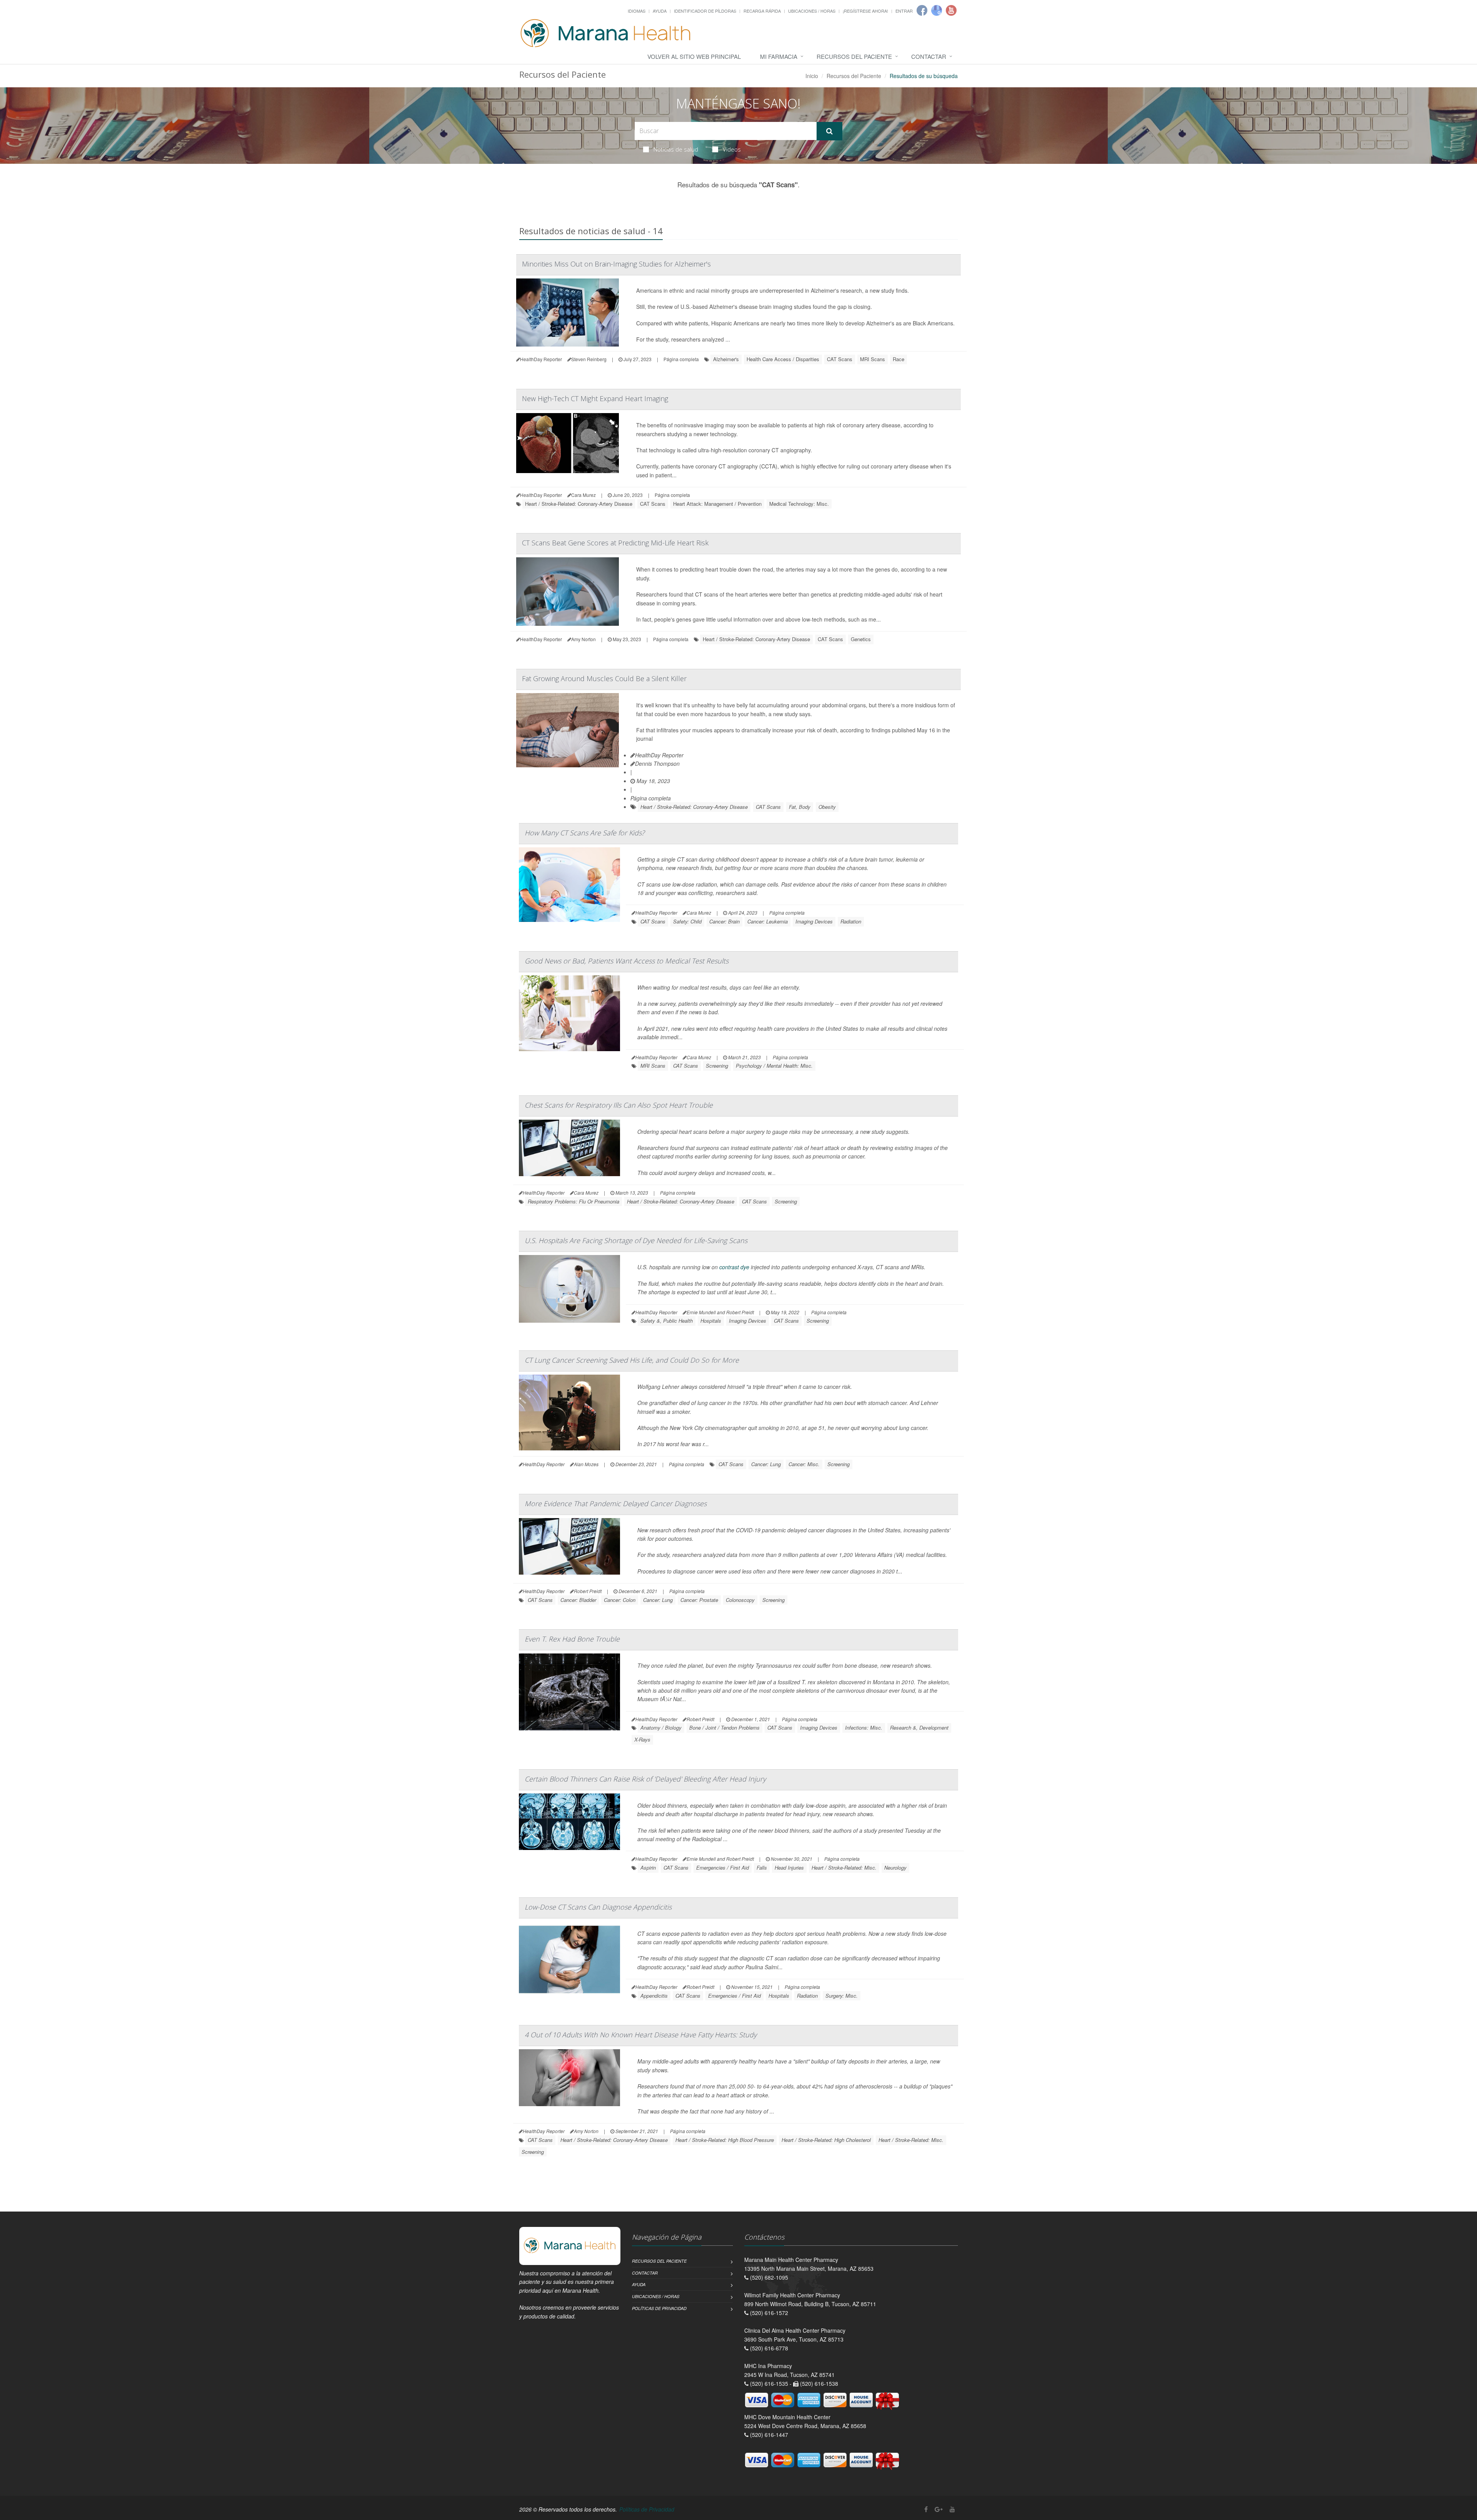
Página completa (681, 359)
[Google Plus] (939, 2509)
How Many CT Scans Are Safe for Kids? (585, 833)
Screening (717, 1066)
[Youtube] (951, 10)
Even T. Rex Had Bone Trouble (572, 1639)
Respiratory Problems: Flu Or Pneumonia (573, 1201)
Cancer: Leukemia (768, 921)
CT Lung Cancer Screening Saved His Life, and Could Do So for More (632, 1360)
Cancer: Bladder (578, 1600)
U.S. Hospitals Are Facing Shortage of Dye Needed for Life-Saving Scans (636, 1240)
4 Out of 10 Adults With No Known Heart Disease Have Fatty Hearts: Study (641, 2035)
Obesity (827, 807)
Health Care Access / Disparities (783, 359)
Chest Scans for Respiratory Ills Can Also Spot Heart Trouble (619, 1105)
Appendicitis (654, 1996)
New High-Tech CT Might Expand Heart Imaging (595, 398)
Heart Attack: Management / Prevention (717, 504)
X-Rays (642, 1739)
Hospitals (711, 1321)
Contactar (929, 56)
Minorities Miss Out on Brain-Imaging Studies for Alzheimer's (616, 264)
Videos (732, 149)
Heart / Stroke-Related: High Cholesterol (826, 2140)
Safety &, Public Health (667, 1321)
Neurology (895, 1867)
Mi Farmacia (779, 56)
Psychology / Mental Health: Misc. (774, 1066)
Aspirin (648, 1867)
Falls (762, 1867)
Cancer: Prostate (699, 1600)
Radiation (851, 921)
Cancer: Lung (766, 1464)
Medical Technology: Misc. (799, 504)
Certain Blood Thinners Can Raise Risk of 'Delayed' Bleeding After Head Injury (645, 1779)
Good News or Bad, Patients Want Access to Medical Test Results (627, 961)
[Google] (937, 10)
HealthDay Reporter (659, 755)
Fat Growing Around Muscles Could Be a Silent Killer (604, 678)
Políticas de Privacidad (659, 2308)
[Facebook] (922, 10)
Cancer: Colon (620, 1600)
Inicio (812, 76)
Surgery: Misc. (842, 1996)
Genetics (861, 639)
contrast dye (734, 1267)
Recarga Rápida (762, 11)
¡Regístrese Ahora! (865, 11)
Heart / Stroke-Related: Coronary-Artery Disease (579, 504)
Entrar (904, 11)
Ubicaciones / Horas (812, 11)
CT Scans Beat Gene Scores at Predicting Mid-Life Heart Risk (615, 543)
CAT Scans (840, 359)
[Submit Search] (829, 131)
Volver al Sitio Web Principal (694, 56)
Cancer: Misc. (804, 1464)
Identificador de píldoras (705, 11)
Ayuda (660, 11)
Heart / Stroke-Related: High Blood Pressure (725, 2140)
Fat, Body (800, 807)
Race (899, 359)
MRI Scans (873, 359)
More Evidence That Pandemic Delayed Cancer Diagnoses (616, 1503)
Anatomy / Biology (661, 1727)
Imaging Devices (814, 921)
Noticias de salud (676, 149)
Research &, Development (919, 1727)
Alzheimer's (726, 359)
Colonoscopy (740, 1600)
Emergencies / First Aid (723, 1867)
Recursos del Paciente (854, 56)
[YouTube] (952, 2509)
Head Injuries (789, 1867)
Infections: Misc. (864, 1727)
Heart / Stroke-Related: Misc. (844, 1867)
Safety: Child (687, 921)
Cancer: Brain (724, 921)
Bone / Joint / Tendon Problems (724, 1727)
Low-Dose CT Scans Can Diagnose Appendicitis (598, 1907)
